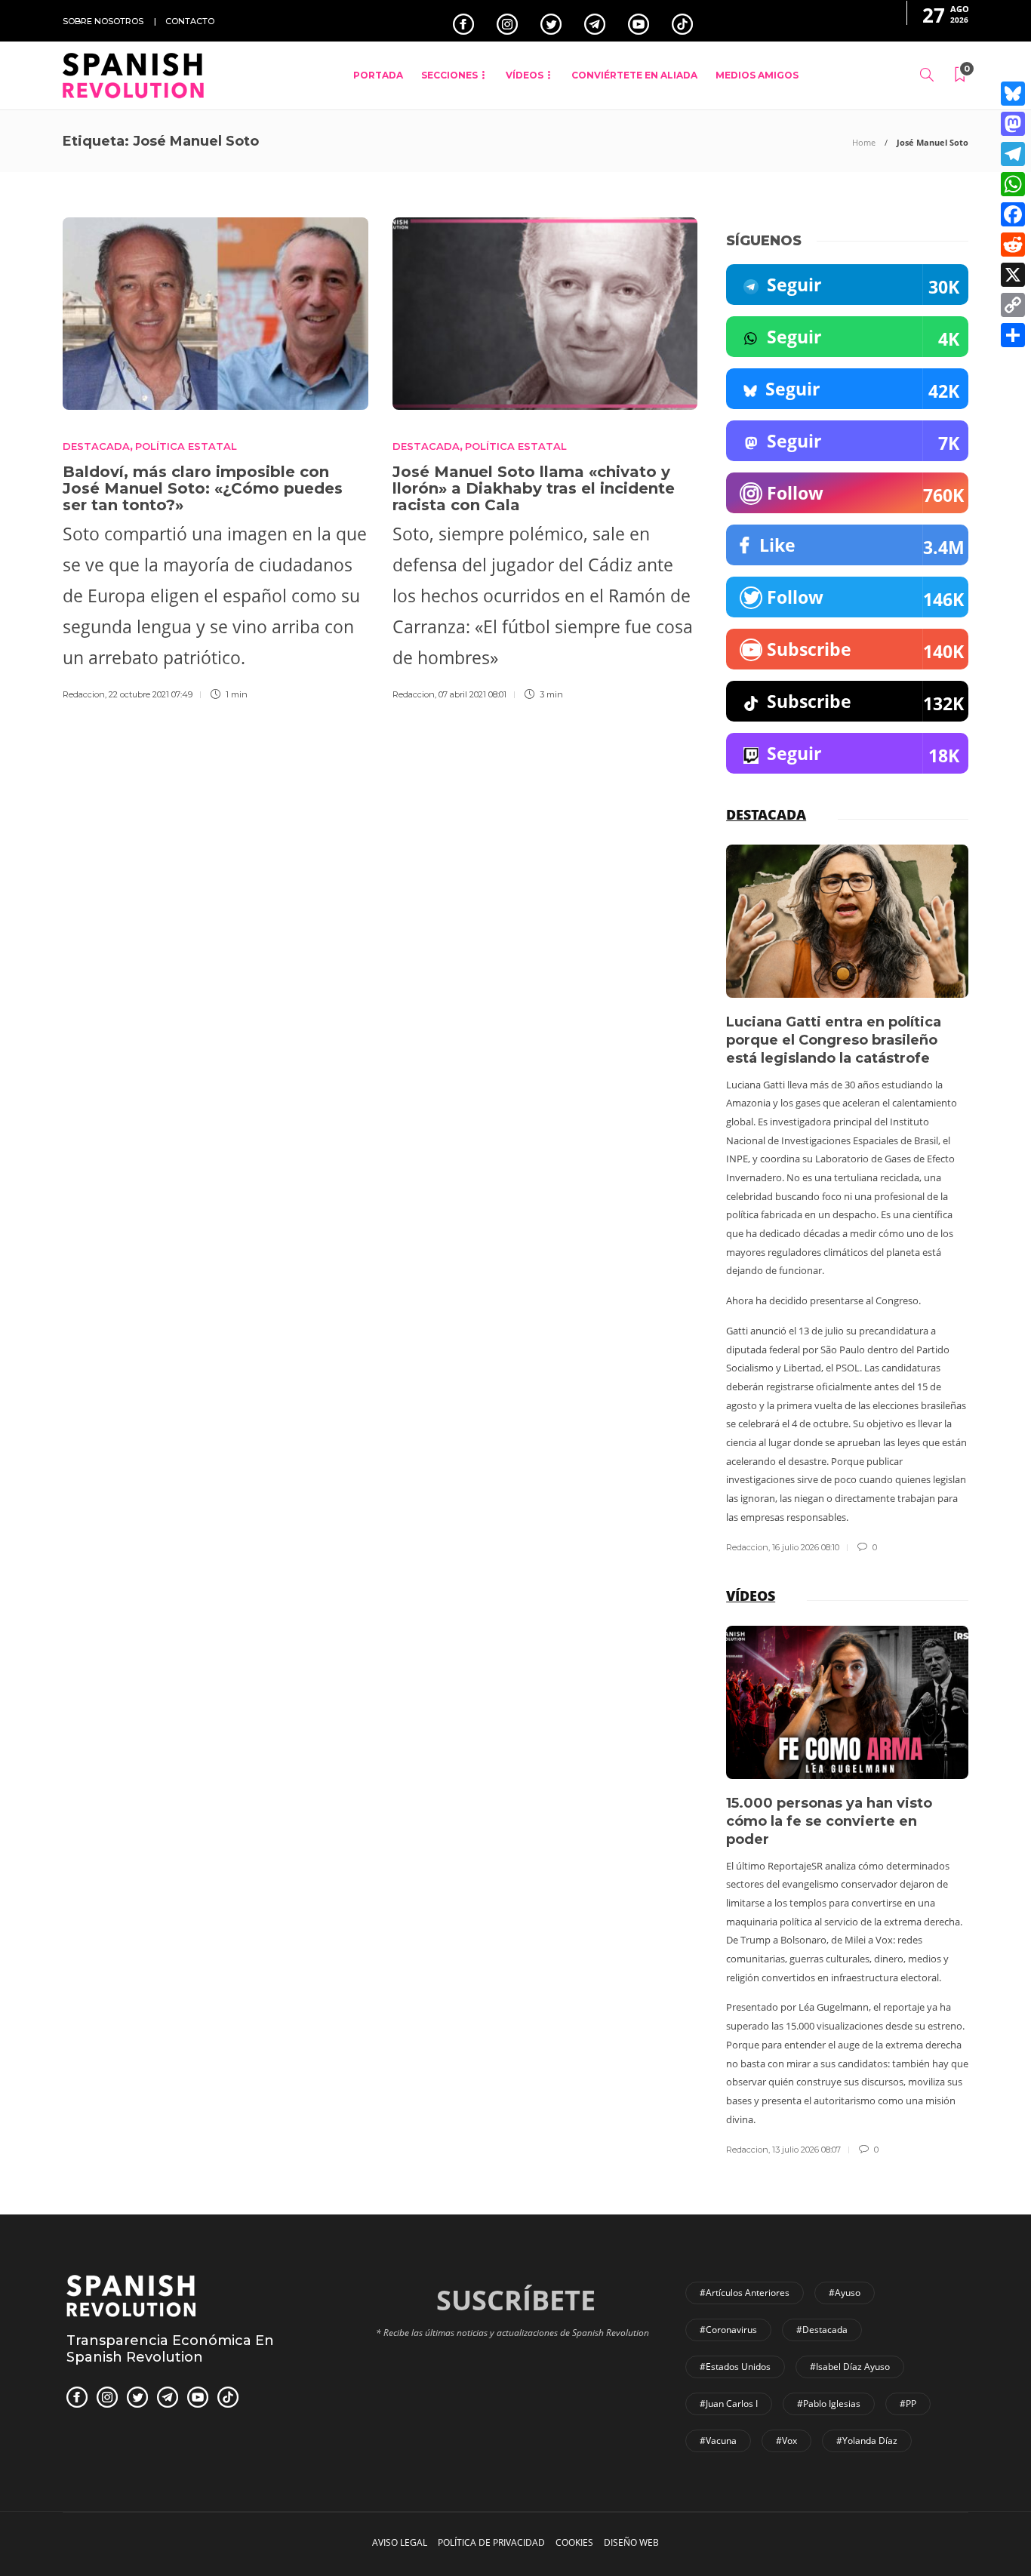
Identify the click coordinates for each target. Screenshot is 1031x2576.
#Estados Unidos (735, 2367)
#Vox (786, 2441)
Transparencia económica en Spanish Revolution (170, 2349)
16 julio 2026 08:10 (806, 1547)
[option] (847, 1200)
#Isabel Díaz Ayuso (850, 2367)
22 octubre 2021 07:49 (151, 694)
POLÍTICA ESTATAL (186, 446)
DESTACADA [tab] (766, 814)
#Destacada (822, 2330)
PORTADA (378, 75)
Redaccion (84, 694)
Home (864, 142)
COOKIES (574, 2542)
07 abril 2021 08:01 (472, 694)
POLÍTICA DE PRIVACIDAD (491, 2542)
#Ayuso (845, 2293)
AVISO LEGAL (400, 2542)
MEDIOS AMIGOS (757, 75)
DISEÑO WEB (631, 2542)
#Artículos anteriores (745, 2293)
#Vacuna (718, 2441)
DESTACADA (96, 446)
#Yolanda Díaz (867, 2441)
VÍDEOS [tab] (751, 1596)
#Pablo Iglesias (829, 2404)
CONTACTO (190, 21)
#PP (908, 2404)
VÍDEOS (525, 75)
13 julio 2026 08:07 (806, 2150)
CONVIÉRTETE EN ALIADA (634, 75)
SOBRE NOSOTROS (103, 21)
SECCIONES (449, 75)
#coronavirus (728, 2330)
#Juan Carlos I (729, 2404)
